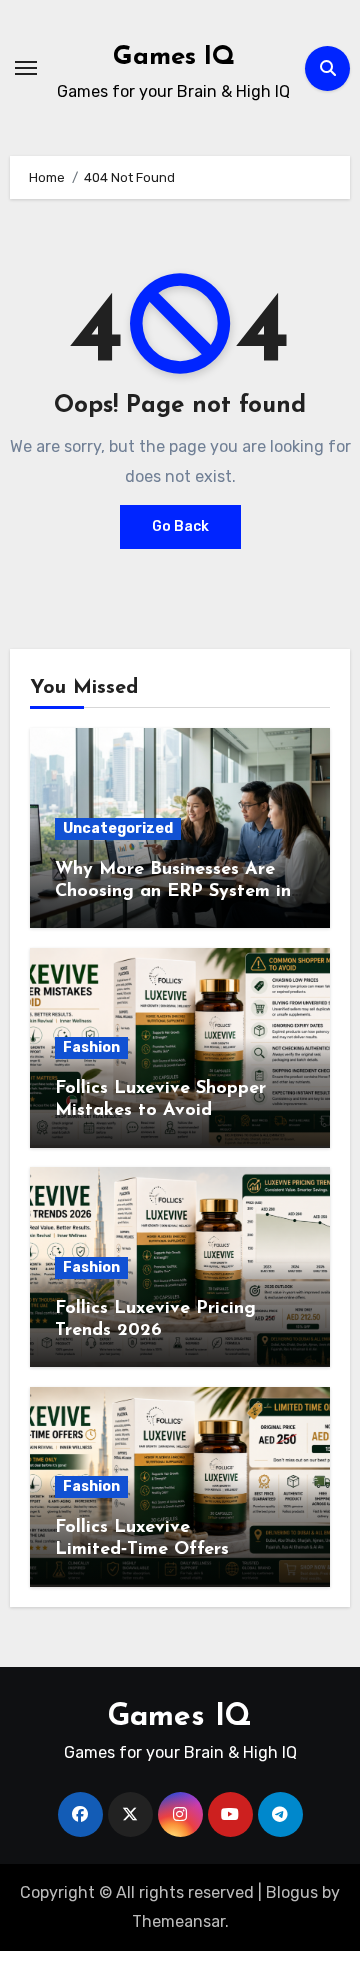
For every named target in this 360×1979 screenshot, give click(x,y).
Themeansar (178, 1921)
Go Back (180, 526)
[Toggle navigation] (26, 68)
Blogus (292, 1892)
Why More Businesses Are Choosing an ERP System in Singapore (173, 891)
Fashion (91, 1047)
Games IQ (174, 57)
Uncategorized (118, 828)
